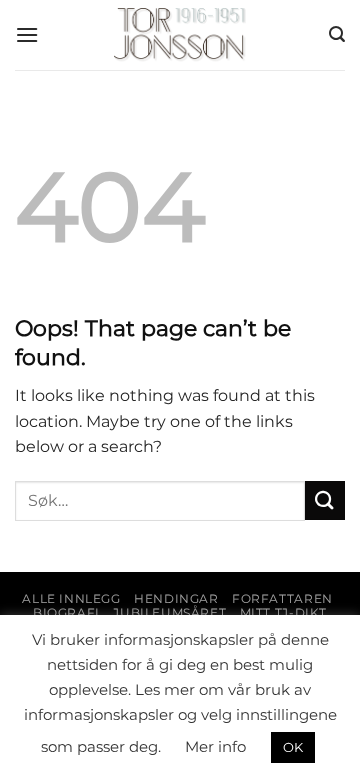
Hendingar (176, 598)
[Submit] (325, 500)
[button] (27, 34)
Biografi (66, 612)
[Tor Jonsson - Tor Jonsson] (180, 35)
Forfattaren (282, 598)
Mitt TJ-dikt (283, 612)
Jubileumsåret (169, 612)
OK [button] (293, 747)
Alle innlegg (71, 598)
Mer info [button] (215, 746)
